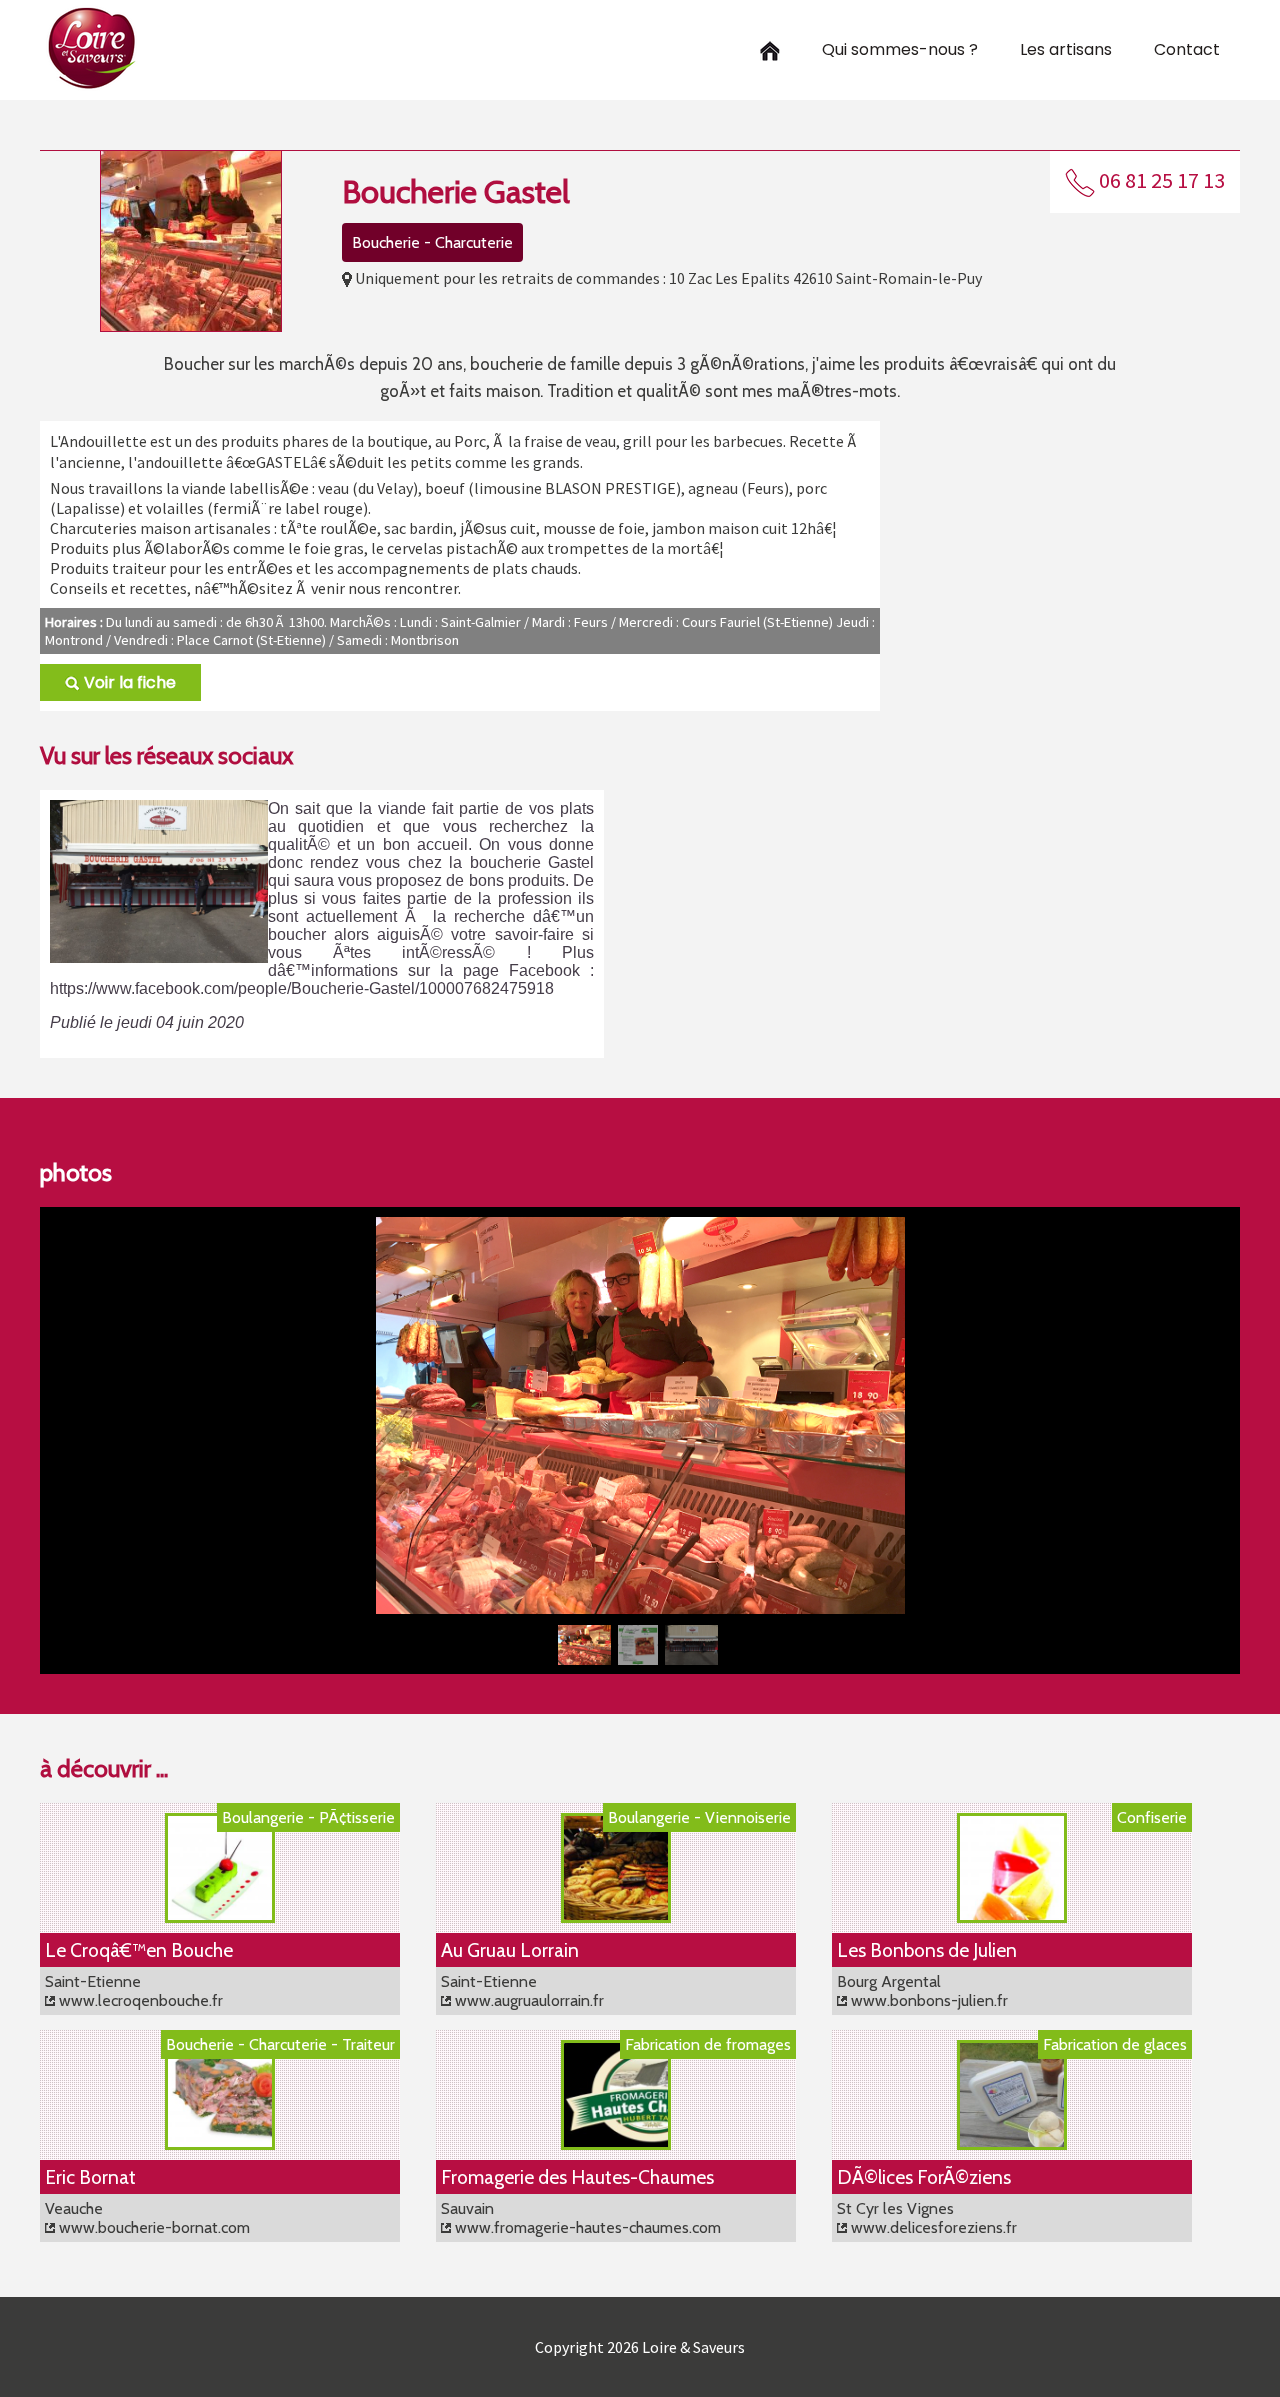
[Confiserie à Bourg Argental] (1012, 1917)
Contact (1187, 49)
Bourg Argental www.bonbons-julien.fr (922, 1991)
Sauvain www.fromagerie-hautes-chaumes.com (581, 2218)
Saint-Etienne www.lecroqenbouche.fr (134, 1991)
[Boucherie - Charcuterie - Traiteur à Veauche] (220, 2144)
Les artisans (1066, 49)
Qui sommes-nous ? (900, 49)
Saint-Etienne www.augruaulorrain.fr (522, 1991)
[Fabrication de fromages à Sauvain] (616, 2144)
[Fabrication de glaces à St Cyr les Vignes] (1012, 2144)
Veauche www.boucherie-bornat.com (147, 2218)
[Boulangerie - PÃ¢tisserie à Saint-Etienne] (220, 1917)
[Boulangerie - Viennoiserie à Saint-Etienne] (616, 1917)
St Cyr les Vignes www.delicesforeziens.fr (927, 2218)
